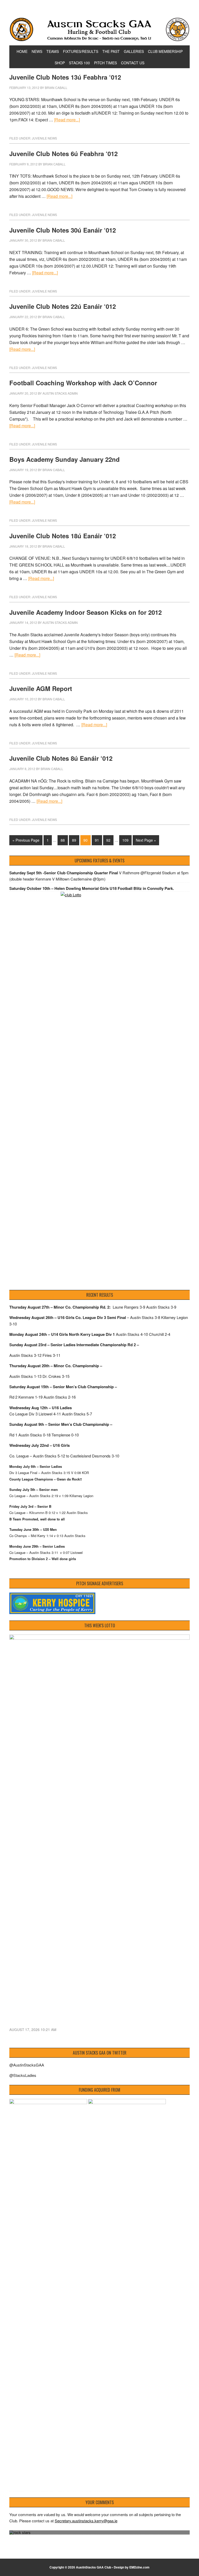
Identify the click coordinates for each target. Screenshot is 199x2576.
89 (74, 840)
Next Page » (146, 840)
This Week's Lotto (100, 1625)
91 (97, 840)
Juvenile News (44, 138)
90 (86, 840)
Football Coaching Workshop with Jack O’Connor (83, 383)
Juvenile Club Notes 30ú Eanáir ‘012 (63, 230)
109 (125, 840)
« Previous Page (26, 840)
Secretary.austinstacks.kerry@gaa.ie (86, 2521)
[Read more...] (67, 120)
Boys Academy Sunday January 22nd (65, 459)
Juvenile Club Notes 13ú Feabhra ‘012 (65, 77)
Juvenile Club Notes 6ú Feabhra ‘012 (63, 153)
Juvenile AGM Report (41, 688)
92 (108, 840)
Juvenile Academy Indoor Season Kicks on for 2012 (86, 612)
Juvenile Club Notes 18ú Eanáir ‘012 (63, 536)
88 (63, 840)
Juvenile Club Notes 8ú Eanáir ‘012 (61, 758)
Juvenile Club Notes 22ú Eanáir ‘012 (63, 306)
